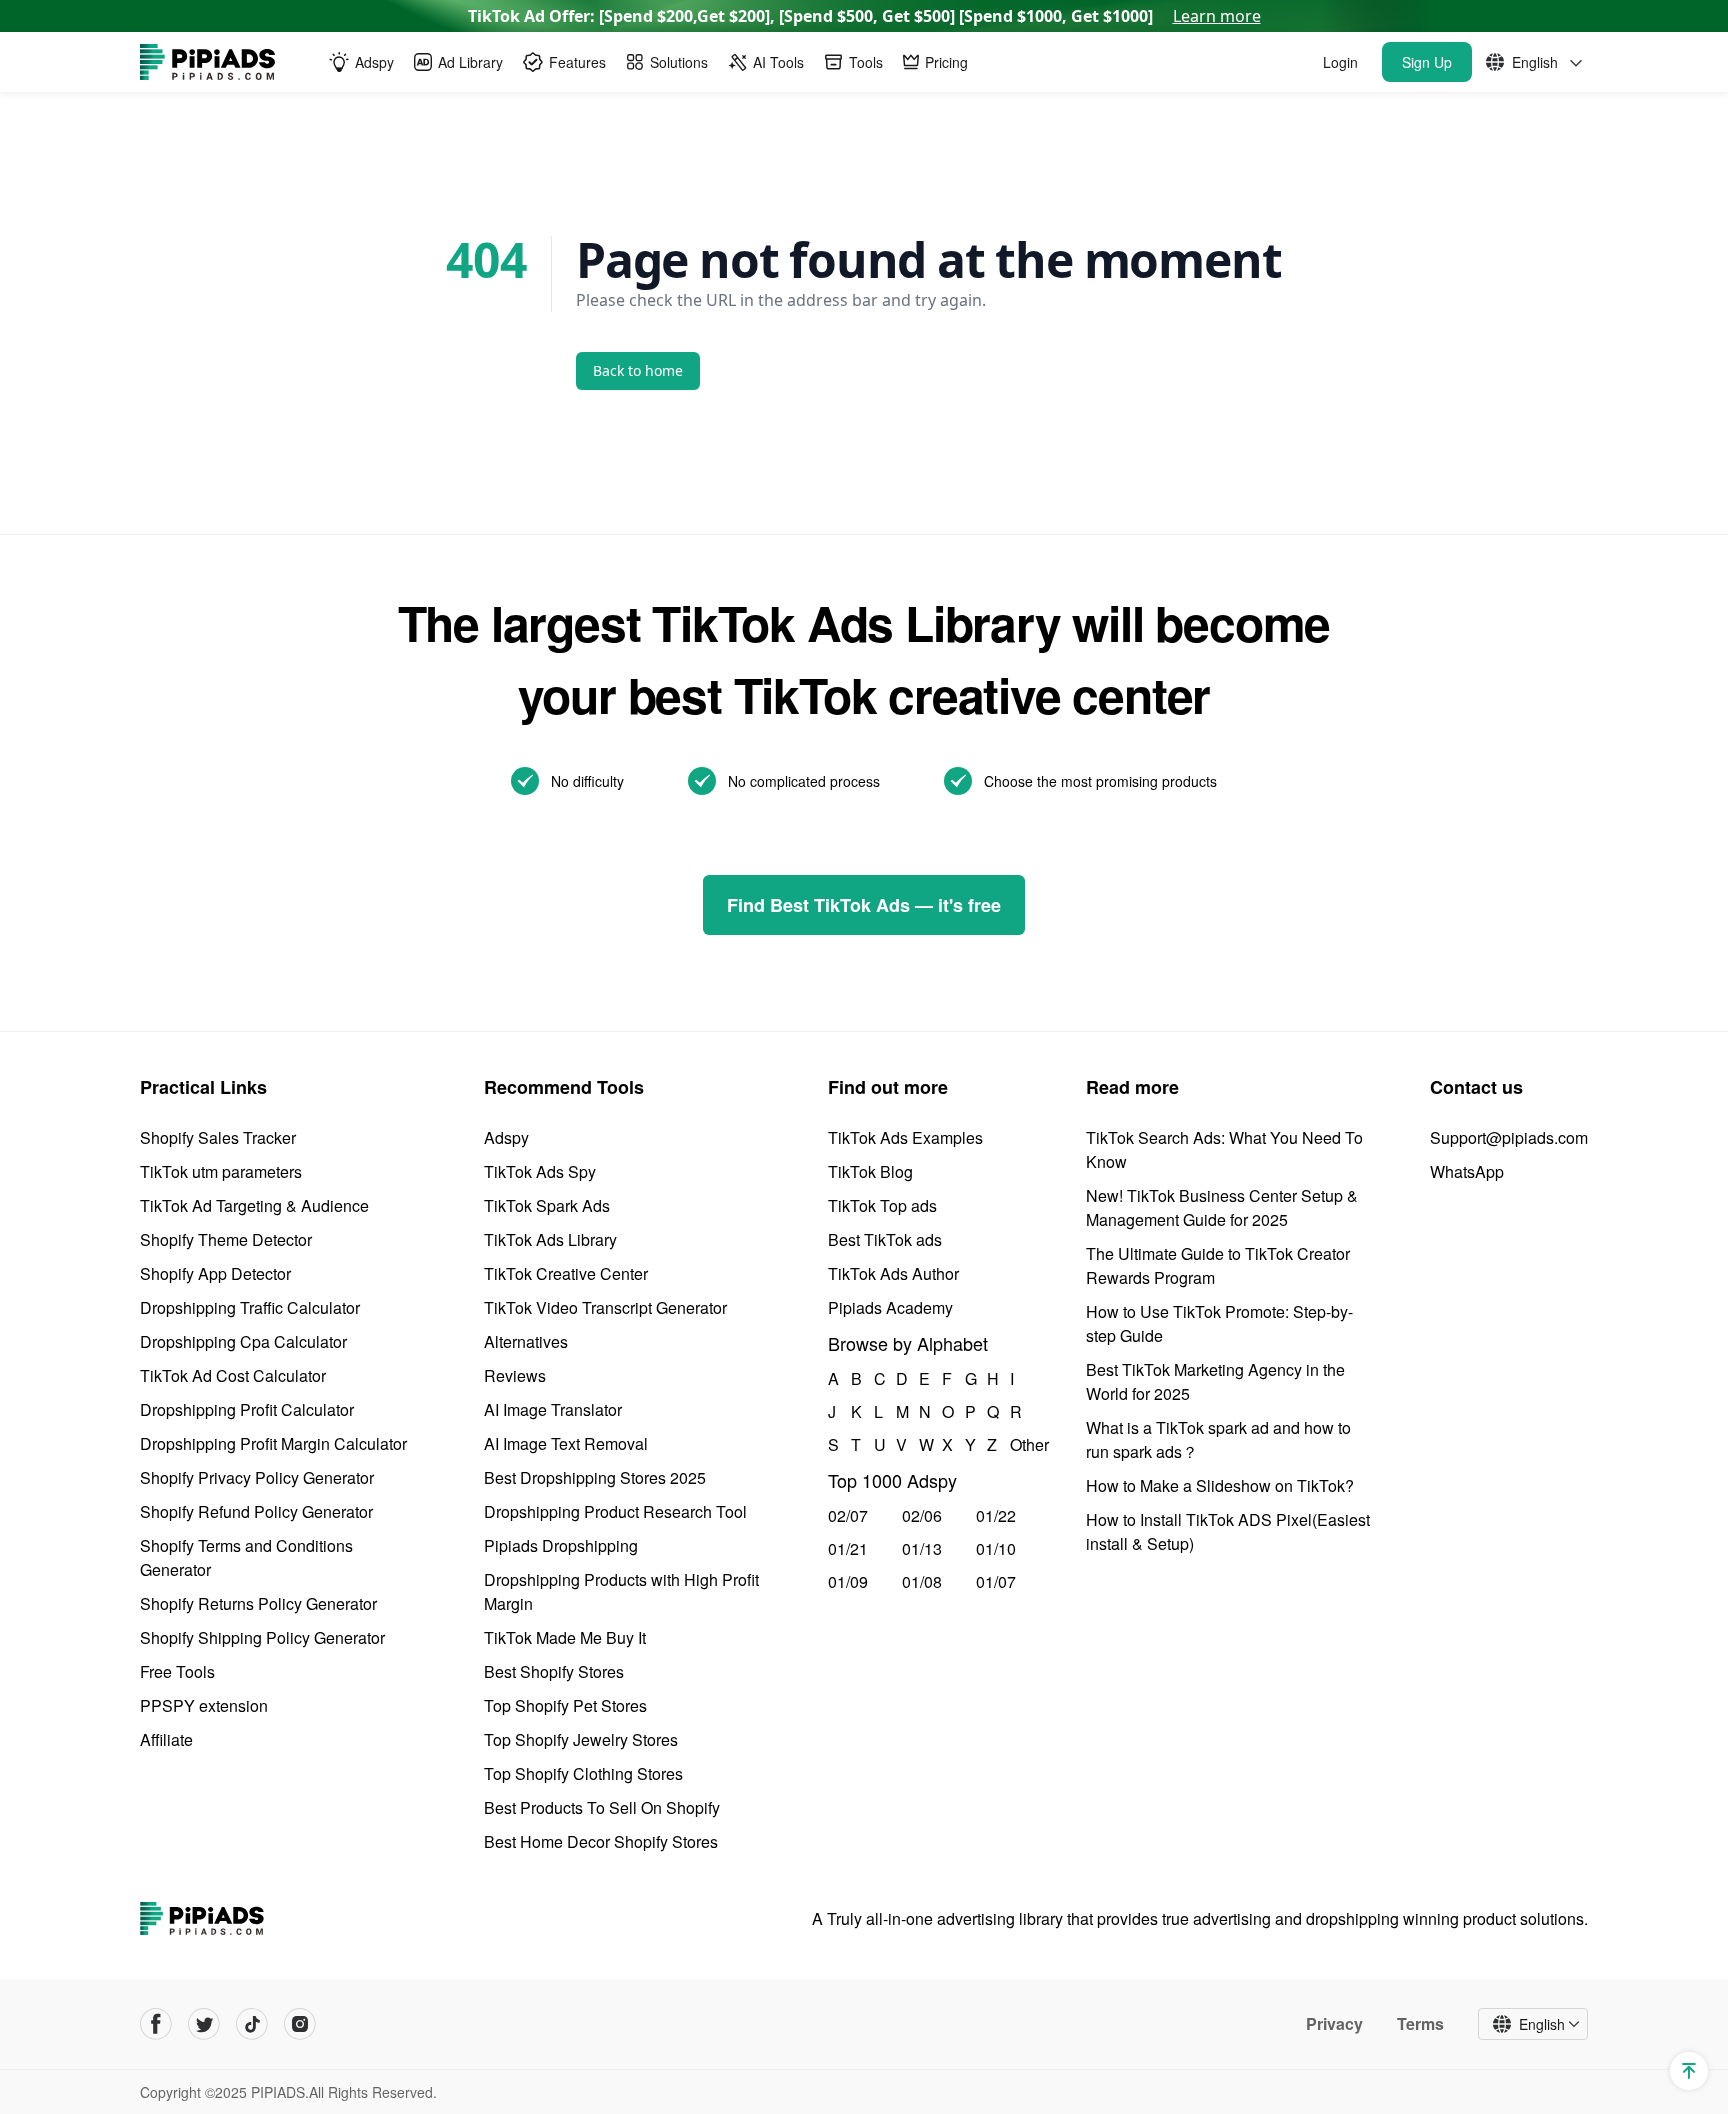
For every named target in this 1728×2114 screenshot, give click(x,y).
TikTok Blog (870, 1171)
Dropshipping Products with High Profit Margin (621, 1591)
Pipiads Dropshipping (561, 1545)
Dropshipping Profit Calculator (247, 1409)
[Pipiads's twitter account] (204, 2024)
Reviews (515, 1375)
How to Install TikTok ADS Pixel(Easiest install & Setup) (1228, 1531)
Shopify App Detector (215, 1273)
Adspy (506, 1137)
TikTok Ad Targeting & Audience (254, 1205)
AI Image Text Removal (566, 1443)
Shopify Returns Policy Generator (258, 1603)
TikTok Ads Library (550, 1239)
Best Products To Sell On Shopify (602, 1807)
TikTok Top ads (882, 1205)
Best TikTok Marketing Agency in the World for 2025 (1215, 1381)
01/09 (848, 1581)
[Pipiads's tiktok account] (252, 2024)
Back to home (638, 370)
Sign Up (1427, 62)
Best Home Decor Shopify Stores (601, 1841)
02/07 (848, 1515)
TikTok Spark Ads (547, 1205)
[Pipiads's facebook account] (156, 2024)
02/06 (922, 1515)
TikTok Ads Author (893, 1273)
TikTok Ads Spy (540, 1171)
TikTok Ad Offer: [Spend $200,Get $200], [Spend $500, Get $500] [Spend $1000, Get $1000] (864, 16)
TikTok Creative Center (566, 1273)
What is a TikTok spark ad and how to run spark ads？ (1218, 1439)
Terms (1420, 2024)
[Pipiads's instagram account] (300, 2024)
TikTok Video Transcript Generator (605, 1307)
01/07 (996, 1581)
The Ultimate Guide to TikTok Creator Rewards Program (1218, 1265)
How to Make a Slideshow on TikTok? (1220, 1485)
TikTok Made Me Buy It (565, 1637)
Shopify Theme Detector (226, 1239)
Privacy (1334, 2024)
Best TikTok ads (885, 1239)
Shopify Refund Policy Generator (256, 1511)
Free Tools (177, 1671)
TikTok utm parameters (221, 1171)
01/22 (996, 1515)
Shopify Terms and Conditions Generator (246, 1557)
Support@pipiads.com (1509, 1137)
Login (1340, 62)
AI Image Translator (553, 1409)
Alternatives (526, 1341)
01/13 (922, 1548)
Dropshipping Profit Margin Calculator (273, 1443)
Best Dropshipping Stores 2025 (595, 1477)
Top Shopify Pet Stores (565, 1705)
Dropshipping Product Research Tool (615, 1511)
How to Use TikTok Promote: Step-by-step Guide (1219, 1323)
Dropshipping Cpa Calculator (243, 1341)
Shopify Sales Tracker (218, 1137)
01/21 (848, 1548)
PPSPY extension (204, 1705)
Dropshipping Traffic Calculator (250, 1307)
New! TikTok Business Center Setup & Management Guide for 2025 (1222, 1207)
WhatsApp (1467, 1171)
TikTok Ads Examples (905, 1137)
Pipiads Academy (890, 1307)
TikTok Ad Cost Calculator (233, 1375)
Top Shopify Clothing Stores (583, 1773)
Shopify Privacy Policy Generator (257, 1477)
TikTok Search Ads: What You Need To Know (1224, 1149)
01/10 (996, 1548)
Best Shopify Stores (554, 1671)
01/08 (922, 1581)
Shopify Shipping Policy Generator (262, 1637)
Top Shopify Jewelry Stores (581, 1739)
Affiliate (166, 1739)
